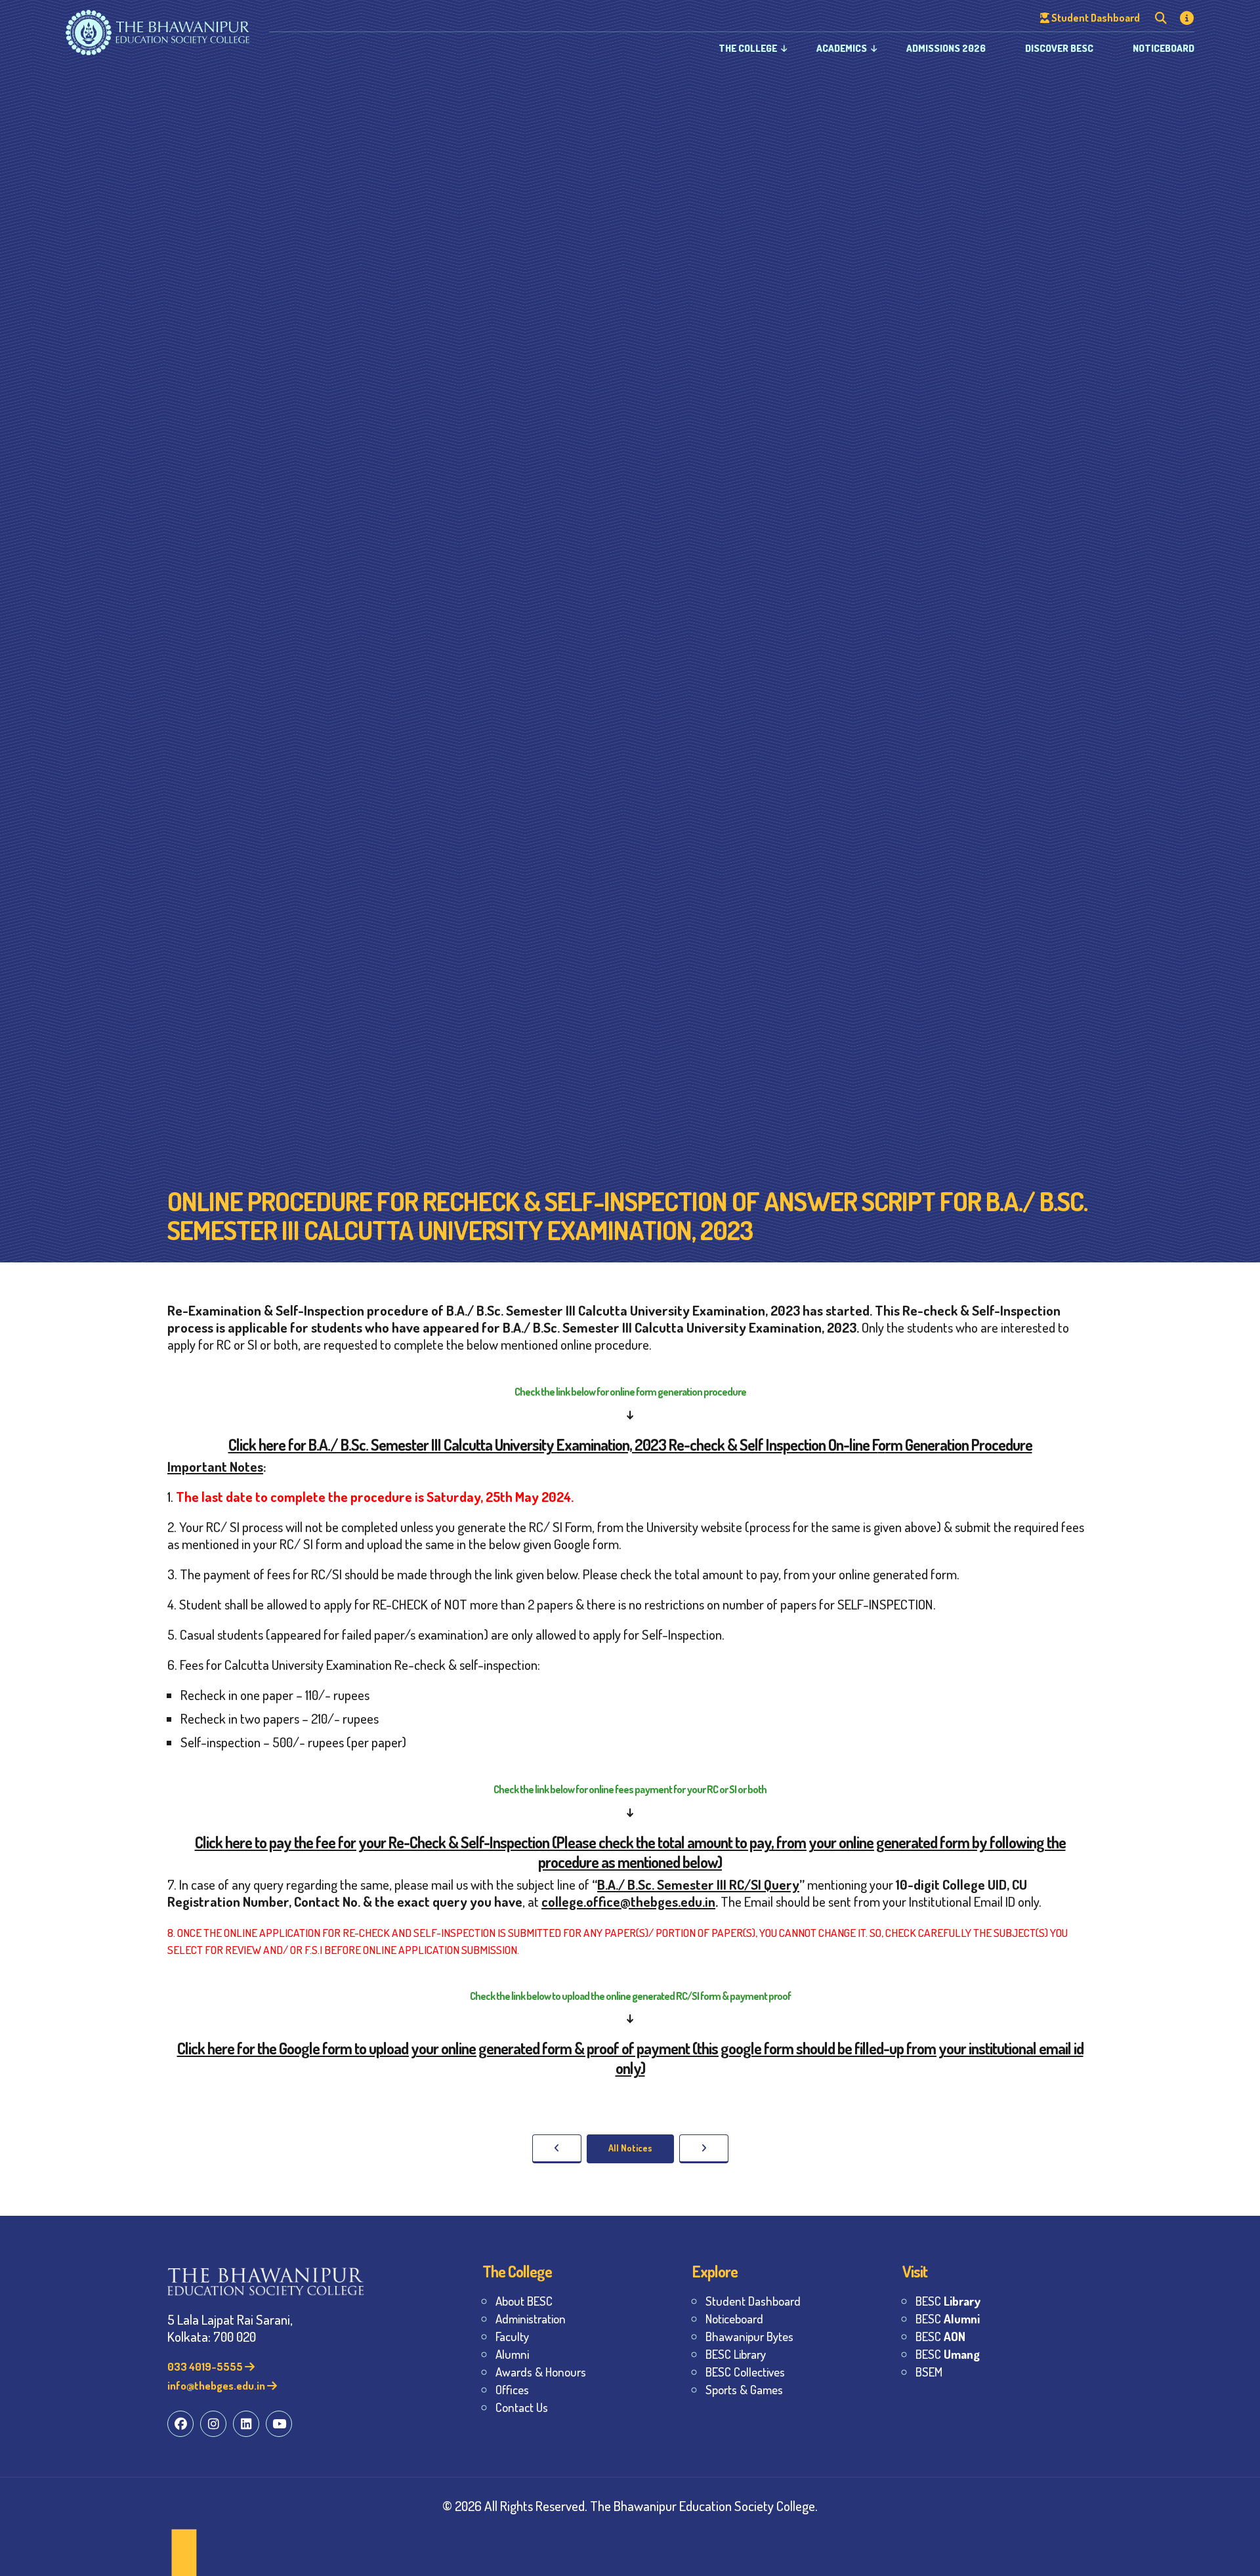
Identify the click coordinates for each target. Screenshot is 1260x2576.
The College (748, 48)
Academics (842, 48)
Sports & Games (744, 2389)
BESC (948, 2301)
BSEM (929, 2372)
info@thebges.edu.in (217, 2385)
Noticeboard (1164, 48)
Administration (531, 2318)
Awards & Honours (541, 2372)
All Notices (630, 2148)
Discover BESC (1059, 48)
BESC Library (736, 2354)
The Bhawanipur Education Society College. (704, 2505)
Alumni (512, 2354)
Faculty (512, 2336)
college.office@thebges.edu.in (628, 1901)
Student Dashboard (753, 2301)
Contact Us (522, 2407)
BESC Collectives (745, 2372)
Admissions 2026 (946, 48)
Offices (512, 2389)
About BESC (524, 2301)
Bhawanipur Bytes (749, 2336)
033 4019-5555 (206, 2366)
